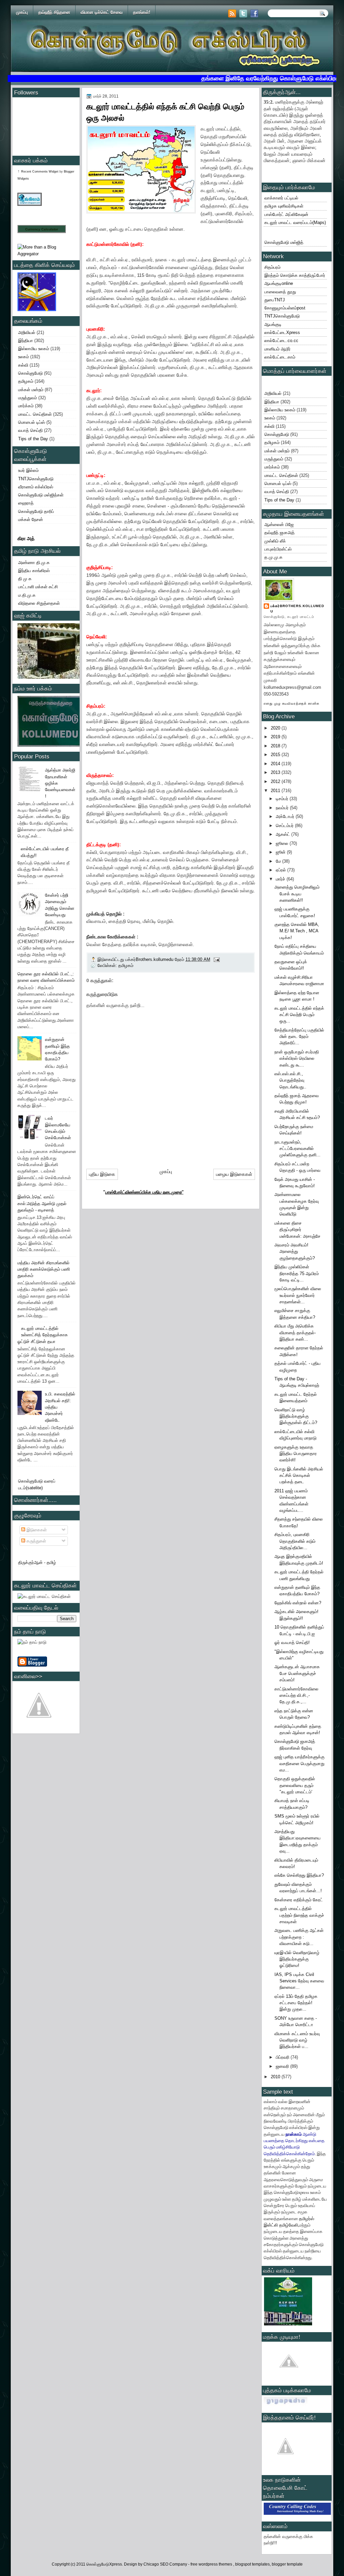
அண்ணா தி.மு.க (34, 563)
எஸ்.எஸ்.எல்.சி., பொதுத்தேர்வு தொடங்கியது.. (290, 1080)
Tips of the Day (33, 439)
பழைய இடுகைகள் (234, 1174)
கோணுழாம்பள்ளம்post (285, 308)
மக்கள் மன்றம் (31, 390)
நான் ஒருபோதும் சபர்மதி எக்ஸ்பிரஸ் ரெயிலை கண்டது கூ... (297, 1058)
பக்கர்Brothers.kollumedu (297, 609)
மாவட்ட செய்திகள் (35, 414)
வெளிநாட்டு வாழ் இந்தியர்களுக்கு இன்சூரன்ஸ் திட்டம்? (296, 1416)
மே (279, 861)
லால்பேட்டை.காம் (280, 357)
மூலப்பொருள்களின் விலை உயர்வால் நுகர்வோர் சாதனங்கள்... (298, 1295)
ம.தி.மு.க (27, 595)
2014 (276, 764)
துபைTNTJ (275, 300)
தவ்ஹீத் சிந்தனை (54, 12)
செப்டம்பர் (285, 826)
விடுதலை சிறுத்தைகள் (39, 603)
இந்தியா (26, 341)
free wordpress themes (212, 2564)
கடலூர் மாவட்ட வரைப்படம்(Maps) (295, 222)
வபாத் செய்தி (30, 430)
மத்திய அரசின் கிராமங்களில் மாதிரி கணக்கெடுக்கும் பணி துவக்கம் (44, 1269)
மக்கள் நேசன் (31, 519)
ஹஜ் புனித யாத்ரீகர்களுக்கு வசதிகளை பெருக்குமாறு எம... (299, 1763)
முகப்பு (22, 12)
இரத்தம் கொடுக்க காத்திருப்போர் (295, 275)
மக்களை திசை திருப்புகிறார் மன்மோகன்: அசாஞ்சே (297, 1230)
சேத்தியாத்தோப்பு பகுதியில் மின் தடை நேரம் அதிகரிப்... (299, 1037)
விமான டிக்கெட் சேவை (102, 12)
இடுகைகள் (36, 1530)
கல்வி (23, 365)
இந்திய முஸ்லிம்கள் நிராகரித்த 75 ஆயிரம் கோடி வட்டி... (297, 1273)
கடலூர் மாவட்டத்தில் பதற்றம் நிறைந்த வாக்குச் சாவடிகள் (299, 1915)
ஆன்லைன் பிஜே (279, 525)
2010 (276, 2077)
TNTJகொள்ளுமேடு (36, 479)
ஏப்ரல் (282, 870)
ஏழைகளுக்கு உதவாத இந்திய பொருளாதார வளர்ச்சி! (296, 1454)
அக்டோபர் (286, 816)
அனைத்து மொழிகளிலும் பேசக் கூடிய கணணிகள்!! (297, 894)
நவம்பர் (283, 808)
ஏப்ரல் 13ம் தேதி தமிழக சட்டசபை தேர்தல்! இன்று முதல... (296, 2003)
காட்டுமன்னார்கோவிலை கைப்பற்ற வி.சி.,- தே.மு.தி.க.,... (296, 1695)
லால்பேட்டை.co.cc (281, 341)
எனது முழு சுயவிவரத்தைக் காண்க (292, 703)
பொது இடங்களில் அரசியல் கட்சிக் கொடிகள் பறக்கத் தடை (299, 1476)
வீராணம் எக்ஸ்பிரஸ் (36, 487)
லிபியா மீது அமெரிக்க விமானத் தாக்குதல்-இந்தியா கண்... (295, 1333)
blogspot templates (252, 2564)
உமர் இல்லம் (28, 470)
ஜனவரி (283, 2066)
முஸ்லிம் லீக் (275, 541)
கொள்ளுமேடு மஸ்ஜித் (284, 242)
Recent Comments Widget (40, 172)
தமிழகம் (26, 381)
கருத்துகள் (36, 1541)
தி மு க (25, 579)
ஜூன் (281, 852)
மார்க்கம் (26, 406)
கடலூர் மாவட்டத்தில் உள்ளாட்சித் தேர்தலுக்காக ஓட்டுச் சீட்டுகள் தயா (43, 1335)
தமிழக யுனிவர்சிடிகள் (284, 206)
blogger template (287, 2564)
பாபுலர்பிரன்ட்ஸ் (278, 549)
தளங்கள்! (142, 12)
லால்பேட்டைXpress (282, 332)
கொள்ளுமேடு (30, 373)
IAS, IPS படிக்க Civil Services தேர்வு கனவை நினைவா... (299, 1981)
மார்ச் (281, 879)
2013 (276, 772)
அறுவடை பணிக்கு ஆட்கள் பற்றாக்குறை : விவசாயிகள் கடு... (299, 1937)
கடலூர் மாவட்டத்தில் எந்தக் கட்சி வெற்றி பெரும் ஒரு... (299, 1015)
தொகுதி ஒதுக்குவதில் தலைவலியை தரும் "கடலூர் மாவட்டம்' (295, 1785)
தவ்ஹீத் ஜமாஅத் (279, 533)
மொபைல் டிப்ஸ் (32, 422)
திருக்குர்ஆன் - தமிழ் (37, 1562)
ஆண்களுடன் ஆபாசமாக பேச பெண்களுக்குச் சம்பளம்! (297, 1673)
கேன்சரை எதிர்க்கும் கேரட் (299, 1900)
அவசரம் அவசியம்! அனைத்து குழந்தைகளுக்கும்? (295, 1252)
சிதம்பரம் (272, 267)
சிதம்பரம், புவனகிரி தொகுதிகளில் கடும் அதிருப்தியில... (295, 1541)
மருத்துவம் (28, 398)
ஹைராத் (26, 503)
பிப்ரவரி (283, 2057)
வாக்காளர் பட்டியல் (281, 198)
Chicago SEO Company (165, 2564)
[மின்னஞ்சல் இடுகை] (216, 959)
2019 (276, 737)
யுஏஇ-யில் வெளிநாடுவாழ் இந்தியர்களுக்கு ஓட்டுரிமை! (297, 1959)
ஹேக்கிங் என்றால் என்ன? (298, 1603)
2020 (276, 728)
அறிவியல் (27, 332)
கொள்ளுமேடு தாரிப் (36, 511)
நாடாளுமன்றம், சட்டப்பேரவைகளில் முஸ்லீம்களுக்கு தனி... (297, 1149)
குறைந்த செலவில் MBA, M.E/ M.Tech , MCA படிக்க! (297, 931)
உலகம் (24, 357)
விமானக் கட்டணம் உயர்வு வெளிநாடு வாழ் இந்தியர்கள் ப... (297, 2040)
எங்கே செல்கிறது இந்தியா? (299, 1875)
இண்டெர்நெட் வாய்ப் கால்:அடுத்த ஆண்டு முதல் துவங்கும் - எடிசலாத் (42, 1203)
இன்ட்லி (271, 2225)
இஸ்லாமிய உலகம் (34, 349)
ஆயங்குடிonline (279, 283)
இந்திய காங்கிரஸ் (34, 571)
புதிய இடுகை (102, 1174)
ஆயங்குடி (273, 324)
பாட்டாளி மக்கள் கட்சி (38, 587)
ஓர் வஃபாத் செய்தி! (292, 1642)
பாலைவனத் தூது (280, 292)
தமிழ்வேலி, (289, 2225)
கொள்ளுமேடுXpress (104, 2564)
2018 (276, 746)
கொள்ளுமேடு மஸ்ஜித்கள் (41, 495)
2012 (276, 781)
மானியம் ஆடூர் (277, 349)
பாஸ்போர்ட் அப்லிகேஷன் (286, 214)
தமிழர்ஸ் (307, 2218)
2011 (276, 791)
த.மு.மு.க (273, 557)
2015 (276, 755)
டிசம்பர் (283, 799)
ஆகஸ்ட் (284, 834)
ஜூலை (283, 843)
